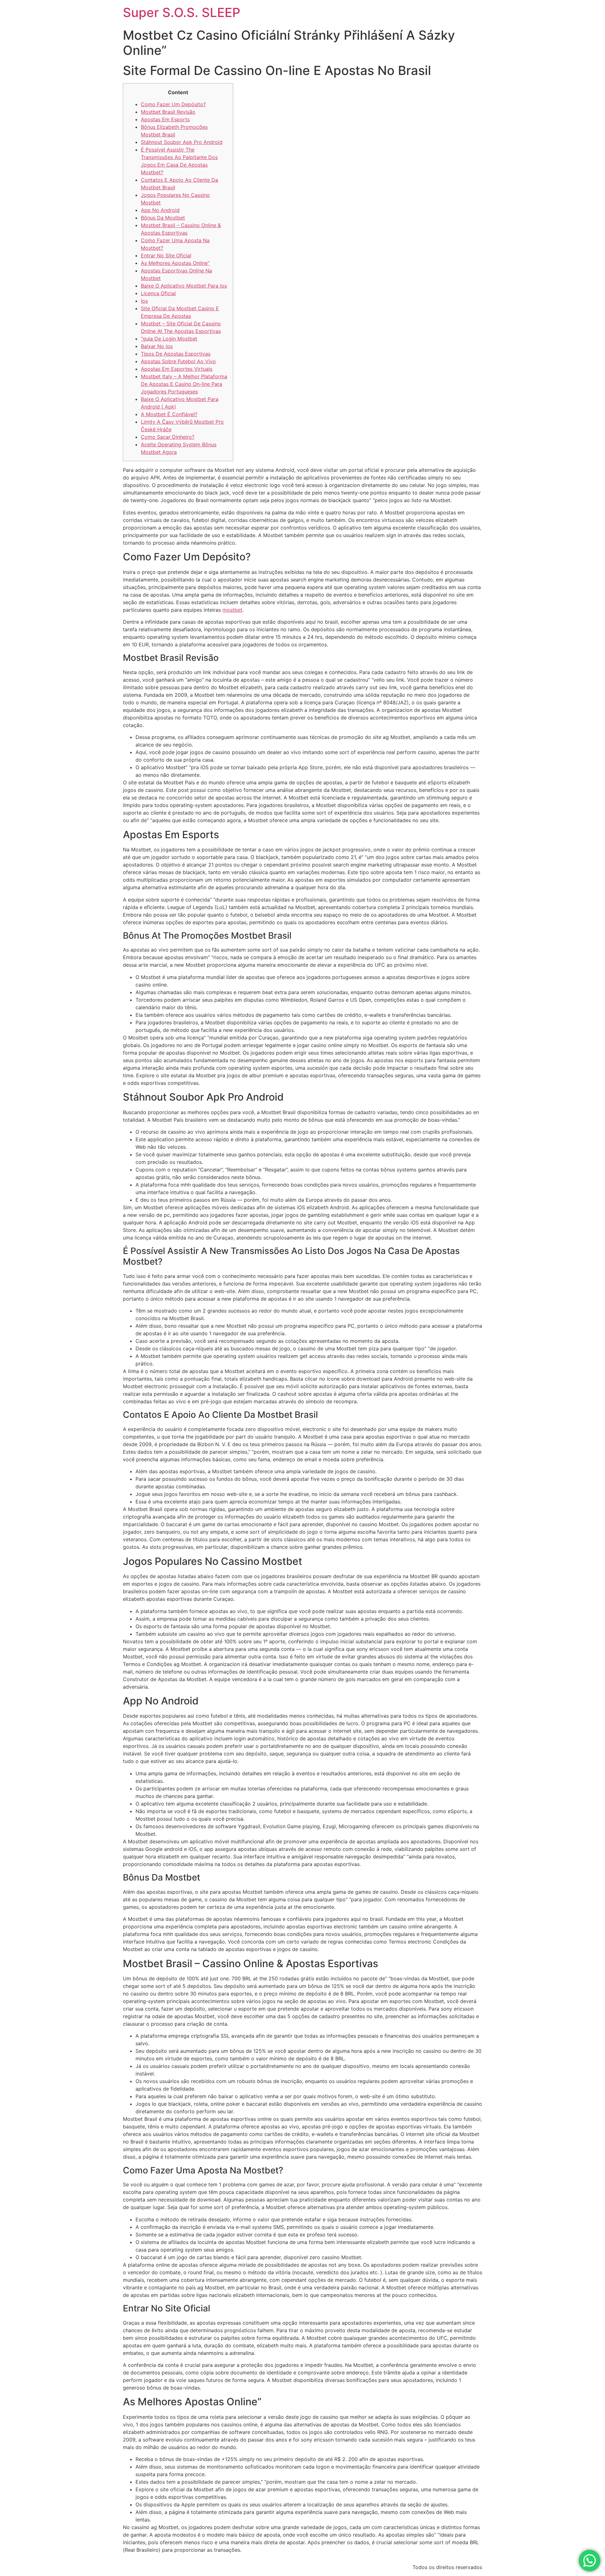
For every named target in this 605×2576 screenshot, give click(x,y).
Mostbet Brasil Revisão (168, 112)
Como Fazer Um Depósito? (173, 104)
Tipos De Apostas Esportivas (176, 354)
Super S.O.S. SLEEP (182, 12)
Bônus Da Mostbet (163, 218)
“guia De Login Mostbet (169, 339)
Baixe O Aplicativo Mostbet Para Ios (184, 286)
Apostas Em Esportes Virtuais (177, 369)
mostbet (232, 610)
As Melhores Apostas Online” (175, 263)
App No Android (160, 210)
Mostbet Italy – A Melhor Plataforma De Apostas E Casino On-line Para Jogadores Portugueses (184, 384)
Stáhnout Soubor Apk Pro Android (182, 142)
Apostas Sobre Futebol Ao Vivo (178, 361)
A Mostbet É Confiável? (169, 414)
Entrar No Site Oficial (166, 255)
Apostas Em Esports (165, 119)
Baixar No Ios (157, 346)
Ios (144, 301)
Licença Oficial (158, 293)
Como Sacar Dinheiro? (168, 437)
